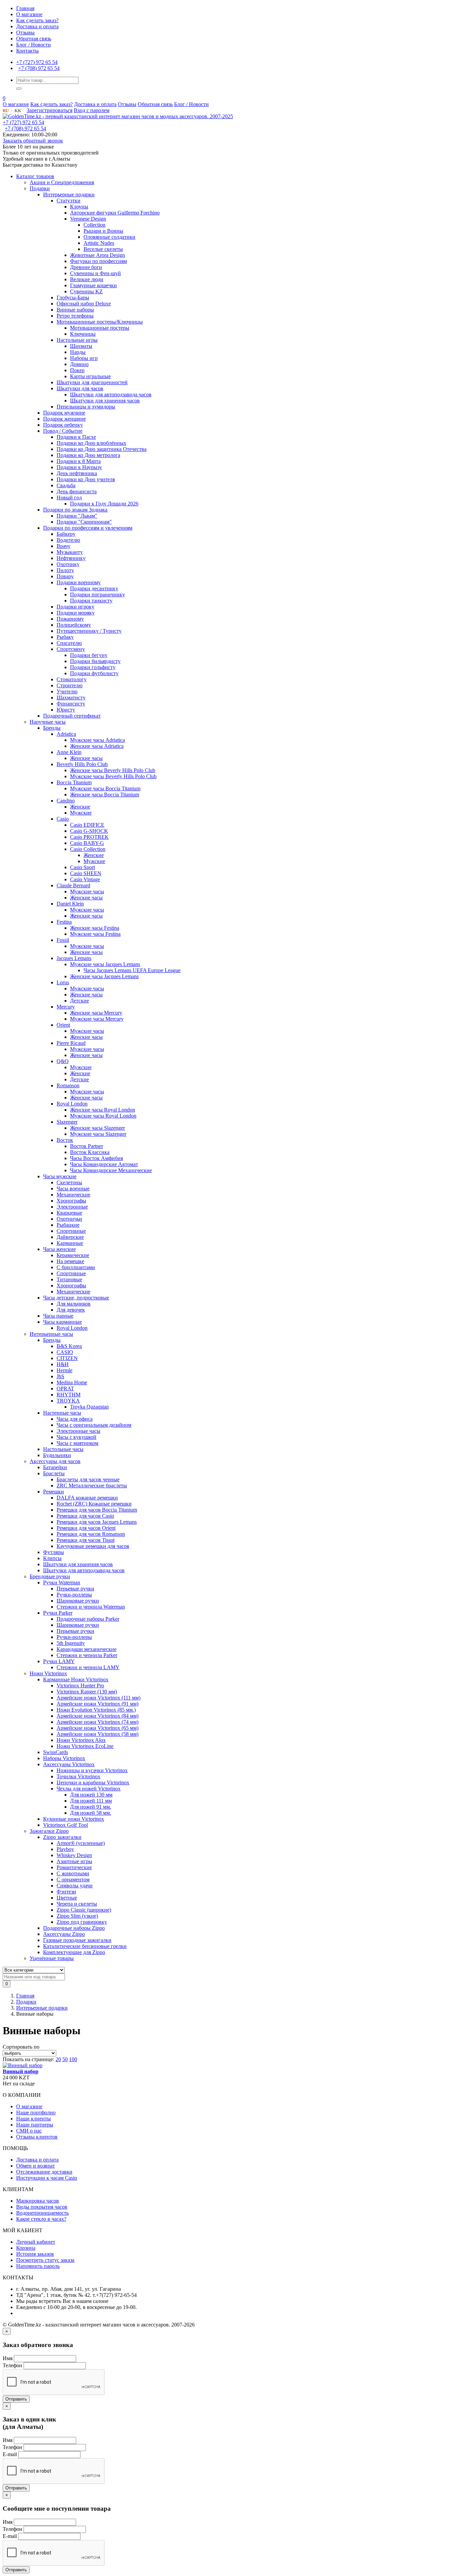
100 (73, 2059)
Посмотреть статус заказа (45, 2260)
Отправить (16, 2399)
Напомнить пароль (38, 2266)
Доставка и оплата (37, 26)
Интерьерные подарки (42, 2008)
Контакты (27, 51)
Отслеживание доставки (44, 2172)
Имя (8, 2358)
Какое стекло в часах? (41, 2219)
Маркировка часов (38, 2201)
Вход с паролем (92, 110)
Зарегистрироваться (50, 110)
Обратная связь (34, 39)
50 (65, 2059)
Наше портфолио (36, 2112)
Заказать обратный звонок (33, 141)
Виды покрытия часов (42, 2207)
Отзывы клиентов (37, 2137)
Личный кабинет (36, 2242)
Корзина (26, 2248)
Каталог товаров (35, 176)
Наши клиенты (34, 2119)
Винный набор (21, 2071)
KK (18, 111)
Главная (25, 8)
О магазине (29, 14)
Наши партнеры (35, 2125)
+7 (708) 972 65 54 (39, 68)
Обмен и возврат (36, 2166)
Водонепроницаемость (42, 2213)
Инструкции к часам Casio (47, 2178)
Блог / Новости (34, 45)
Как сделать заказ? (37, 20)
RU (6, 111)
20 (58, 2059)
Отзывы (25, 32)
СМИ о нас (29, 2131)
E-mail (10, 2454)
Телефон (12, 2365)
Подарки (26, 2002)
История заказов (35, 2254)
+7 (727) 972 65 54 (37, 62)
